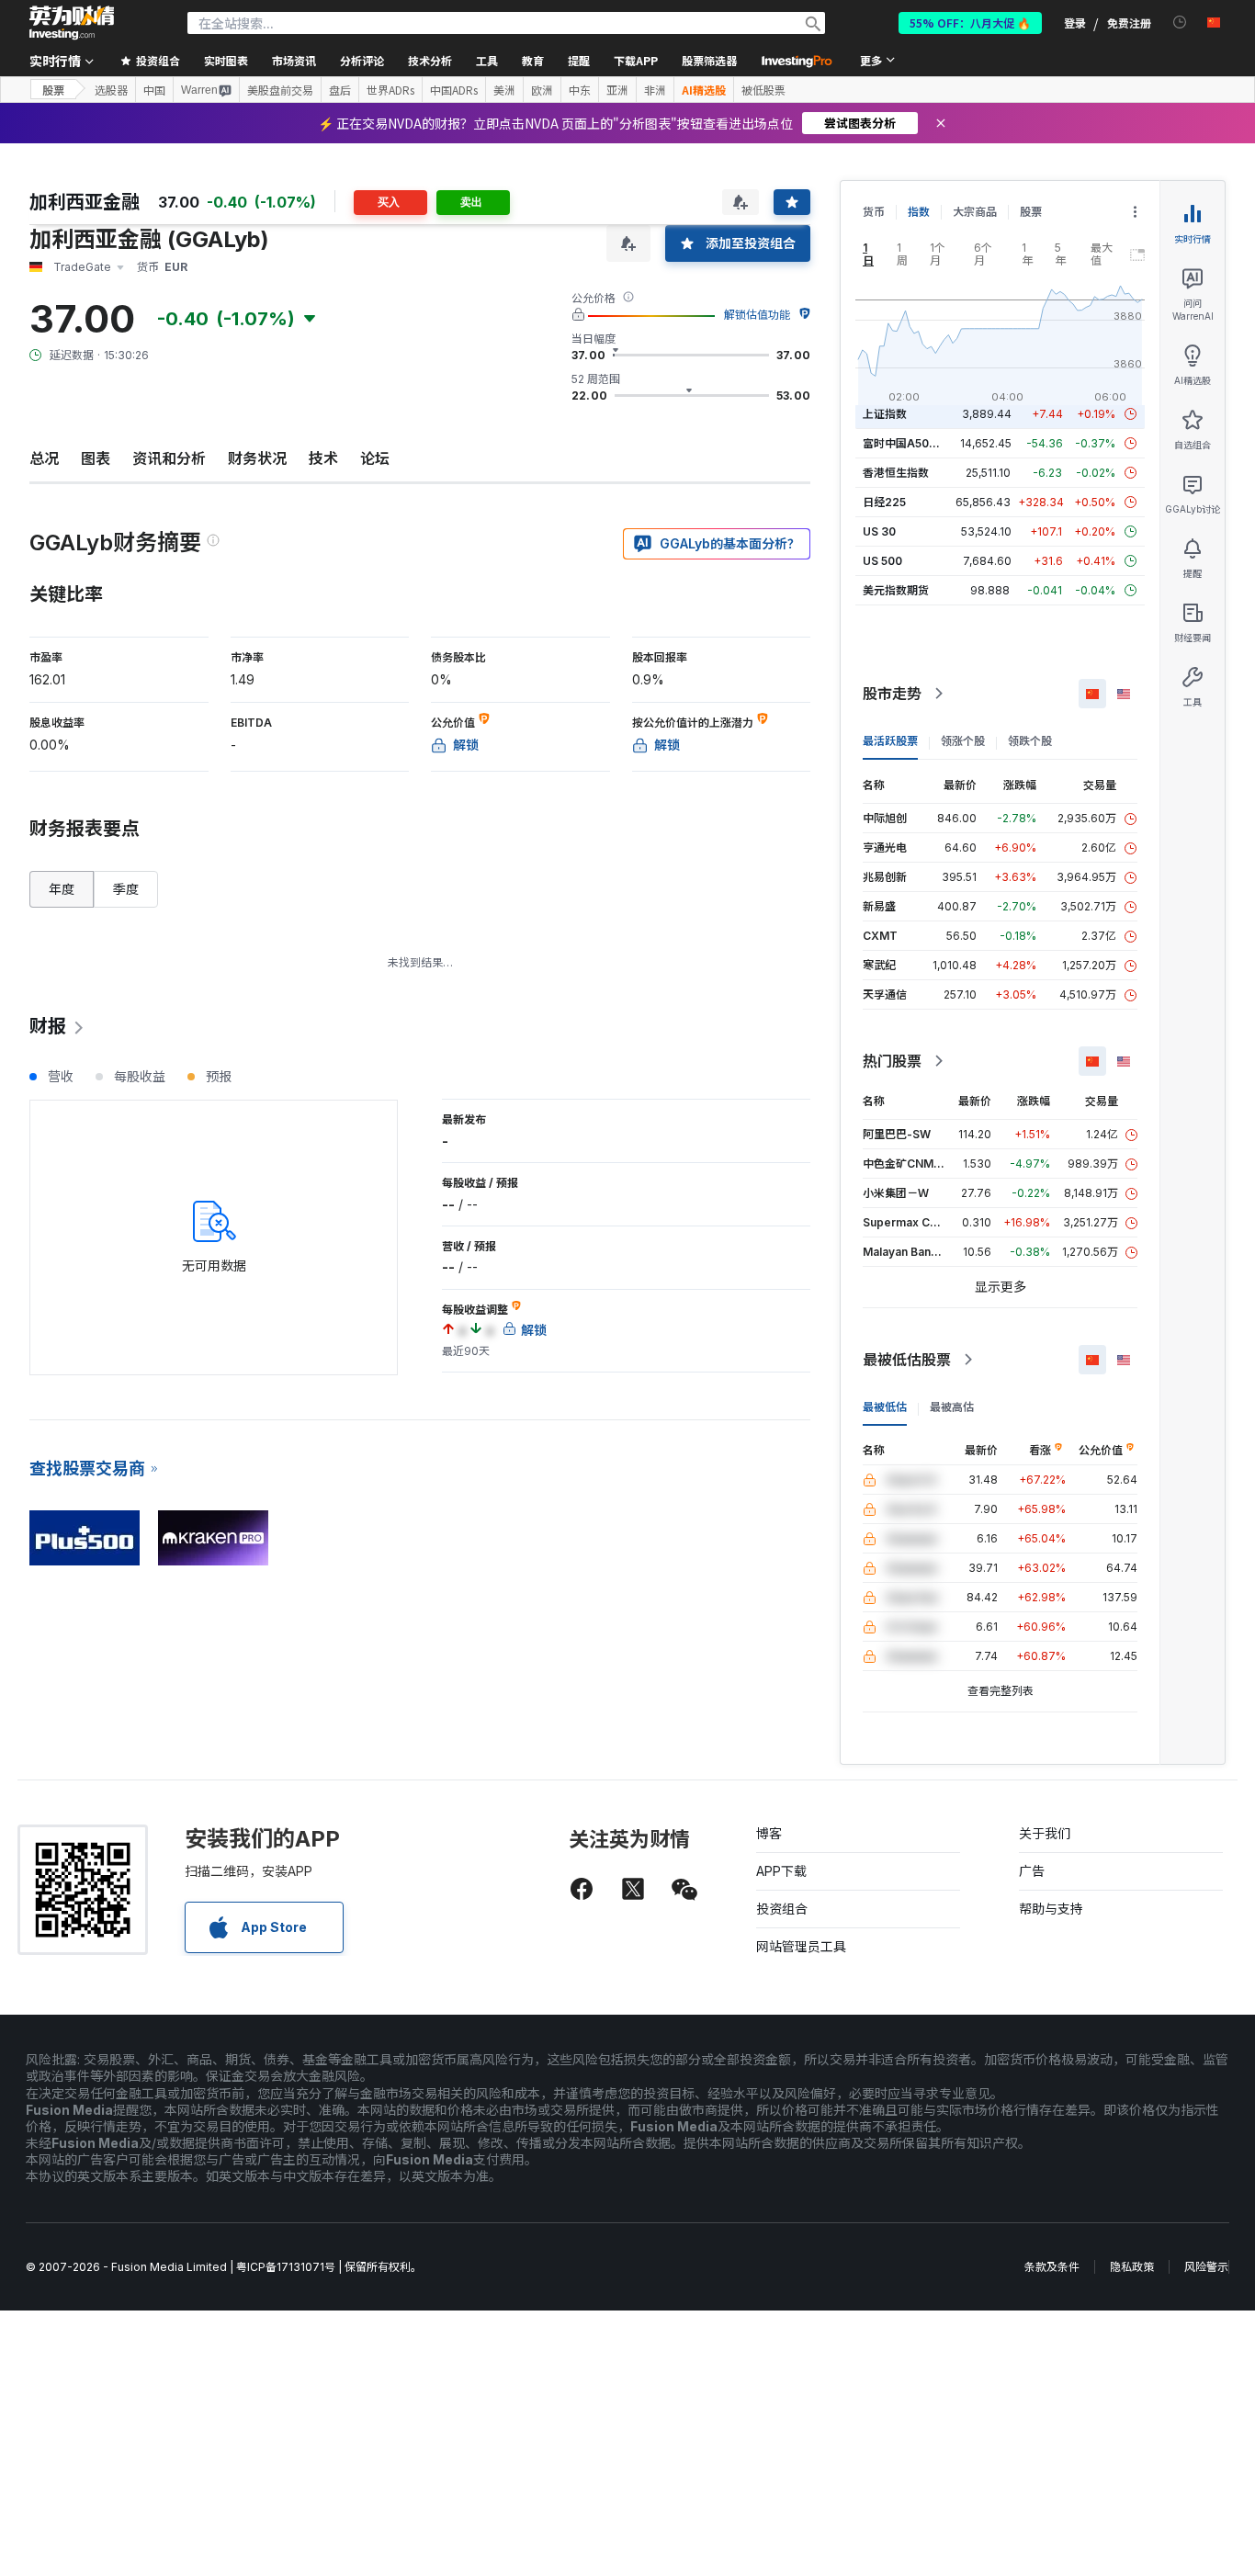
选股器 (111, 90)
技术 (323, 458)
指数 (919, 212)
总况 (44, 458)
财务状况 (257, 458)
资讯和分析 (169, 458)
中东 (580, 90)
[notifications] (1180, 23)
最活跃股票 (890, 741)
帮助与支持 (1051, 1909)
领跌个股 (1030, 741)
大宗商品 (975, 212)
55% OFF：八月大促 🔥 (970, 23)
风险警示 (1206, 2267)
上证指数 (885, 414)
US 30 (879, 531)
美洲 (504, 90)
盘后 (340, 90)
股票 (53, 90)
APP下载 (781, 1871)
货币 (874, 212)
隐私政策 (1132, 2267)
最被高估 (952, 1407)
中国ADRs (454, 90)
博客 (769, 1833)
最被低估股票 (907, 1360)
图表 (96, 458)
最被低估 (885, 1407)
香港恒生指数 (896, 473)
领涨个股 (963, 741)
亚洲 (617, 90)
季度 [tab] (126, 889)
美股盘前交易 (280, 90)
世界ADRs (390, 90)
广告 (1032, 1871)
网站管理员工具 (801, 1946)
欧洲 (542, 90)
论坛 (375, 458)
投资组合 (782, 1909)
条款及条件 (1052, 2267)
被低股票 (763, 90)
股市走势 (892, 694)
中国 (154, 90)
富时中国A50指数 (907, 443)
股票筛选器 (709, 60)
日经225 (884, 502)
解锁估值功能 (757, 315)
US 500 (882, 561)
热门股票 (892, 1061)
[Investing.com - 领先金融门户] (72, 23)
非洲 (655, 90)
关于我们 (1045, 1833)
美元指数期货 (896, 590)
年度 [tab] (62, 889)
